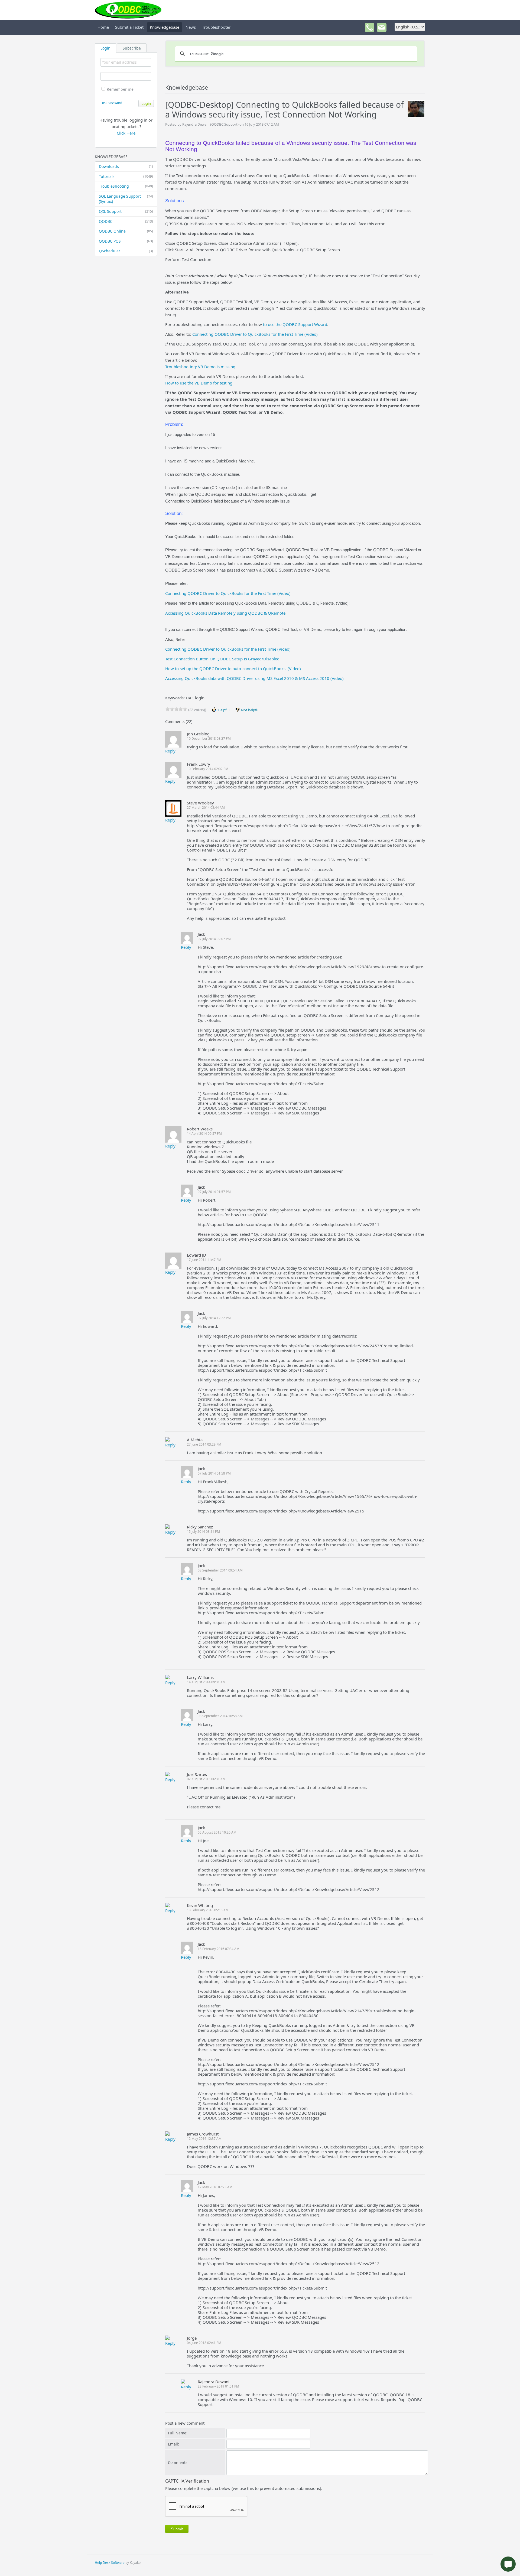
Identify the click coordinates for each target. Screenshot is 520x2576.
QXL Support (126, 211)
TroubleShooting (126, 186)
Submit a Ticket (129, 27)
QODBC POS (126, 241)
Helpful (223, 710)
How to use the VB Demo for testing (199, 383)
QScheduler (126, 251)
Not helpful (250, 710)
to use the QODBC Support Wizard (295, 324)
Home (103, 27)
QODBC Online (126, 231)
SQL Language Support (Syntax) (126, 199)
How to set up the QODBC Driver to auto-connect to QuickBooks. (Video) (233, 669)
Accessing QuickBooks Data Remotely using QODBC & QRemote (225, 613)
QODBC (126, 221)
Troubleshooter (216, 27)
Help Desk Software (110, 2563)
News (191, 27)
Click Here (126, 133)
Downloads (126, 166)
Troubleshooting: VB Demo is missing (200, 367)
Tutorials (126, 176)
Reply (170, 751)
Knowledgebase (165, 27)
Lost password (111, 103)
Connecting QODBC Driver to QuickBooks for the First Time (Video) (255, 334)
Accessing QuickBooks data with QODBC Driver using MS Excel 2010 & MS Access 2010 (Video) (254, 678)
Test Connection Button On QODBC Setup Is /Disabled (222, 659)
